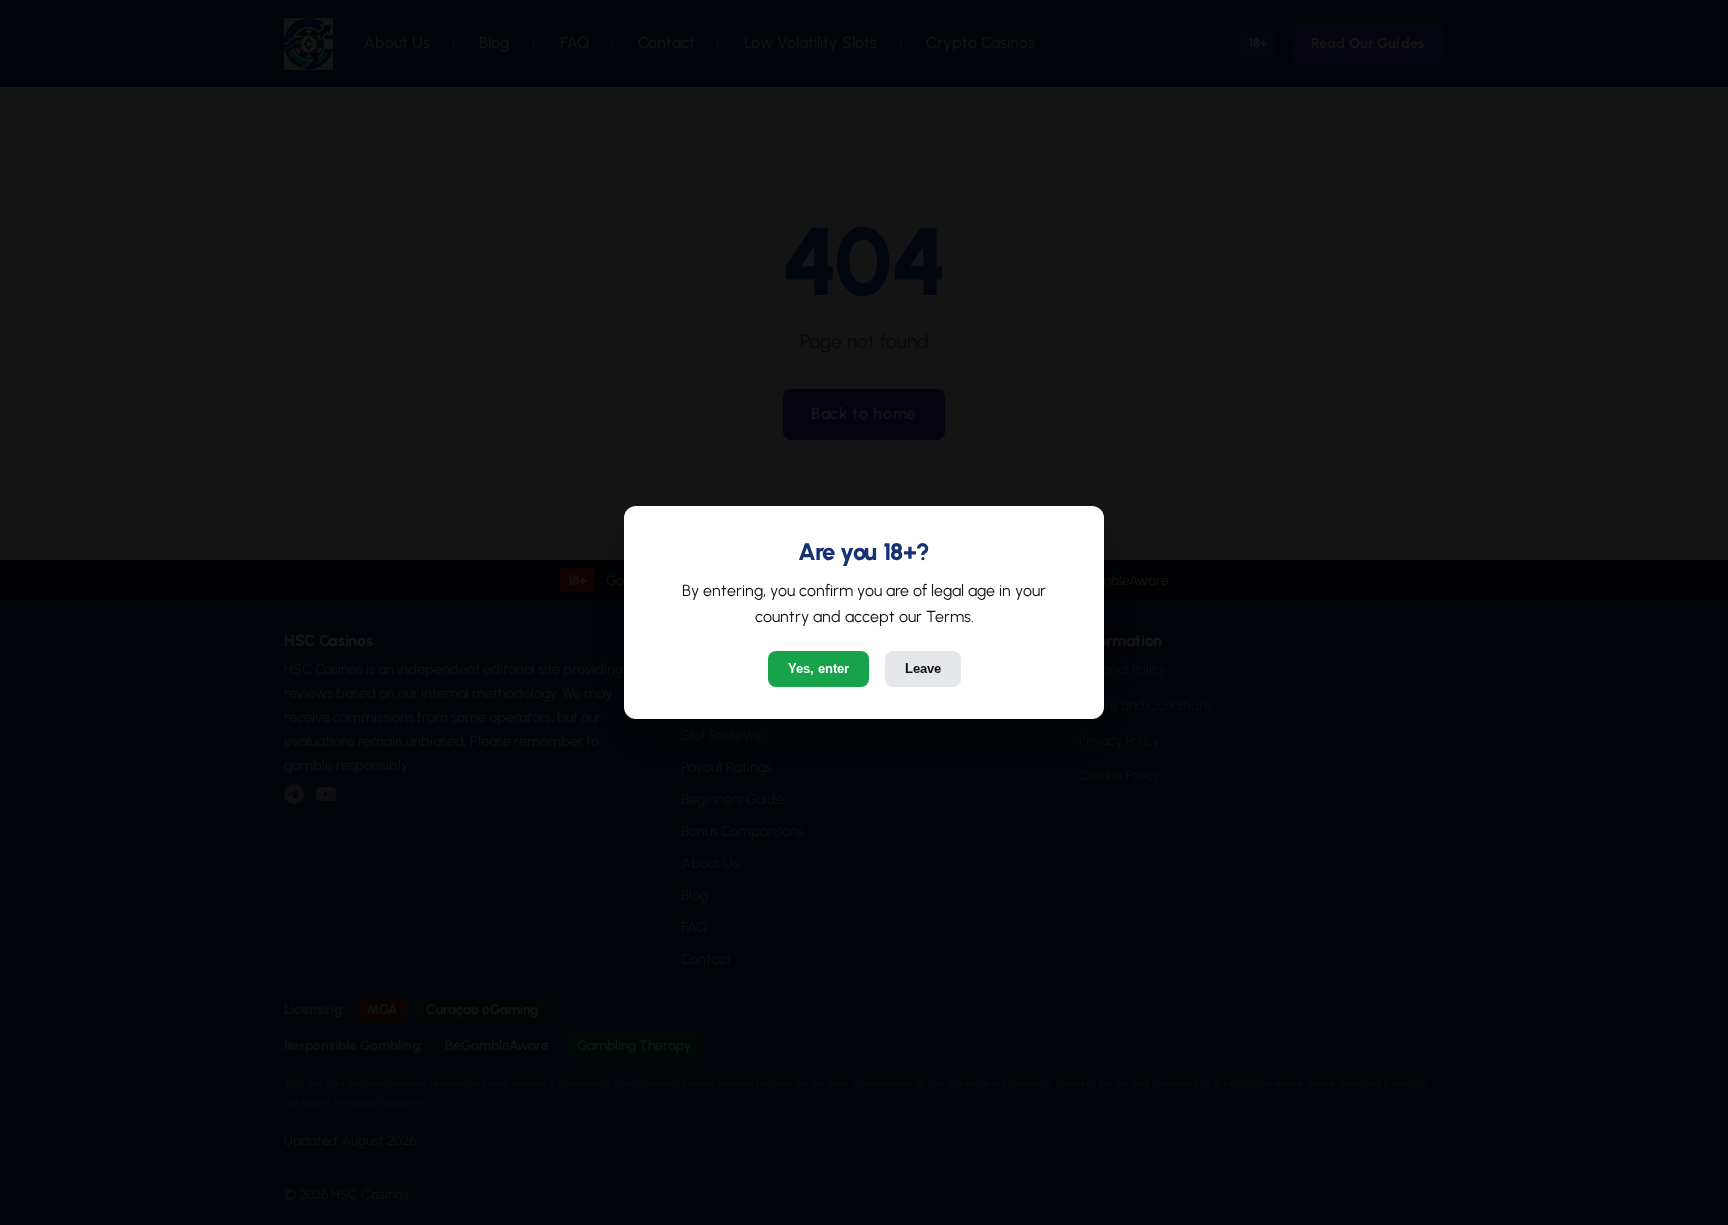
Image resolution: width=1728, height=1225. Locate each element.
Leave (923, 668)
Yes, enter (818, 668)
